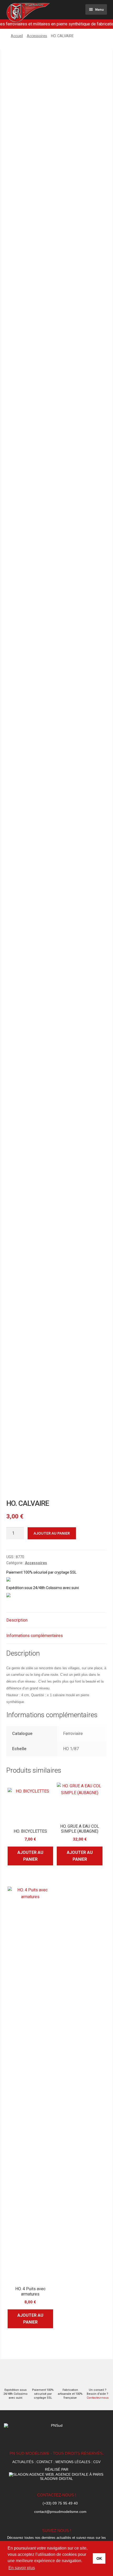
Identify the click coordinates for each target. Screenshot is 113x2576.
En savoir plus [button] (22, 2568)
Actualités (23, 2462)
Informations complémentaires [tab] (35, 1636)
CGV (97, 2462)
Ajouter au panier (52, 1533)
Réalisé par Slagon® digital (56, 2474)
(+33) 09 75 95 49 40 (60, 2503)
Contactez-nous (98, 2398)
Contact (45, 2462)
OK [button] (99, 2558)
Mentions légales (73, 2462)
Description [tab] (17, 1620)
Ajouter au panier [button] (30, 1856)
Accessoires (37, 36)
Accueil (17, 36)
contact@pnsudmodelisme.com (60, 2512)
